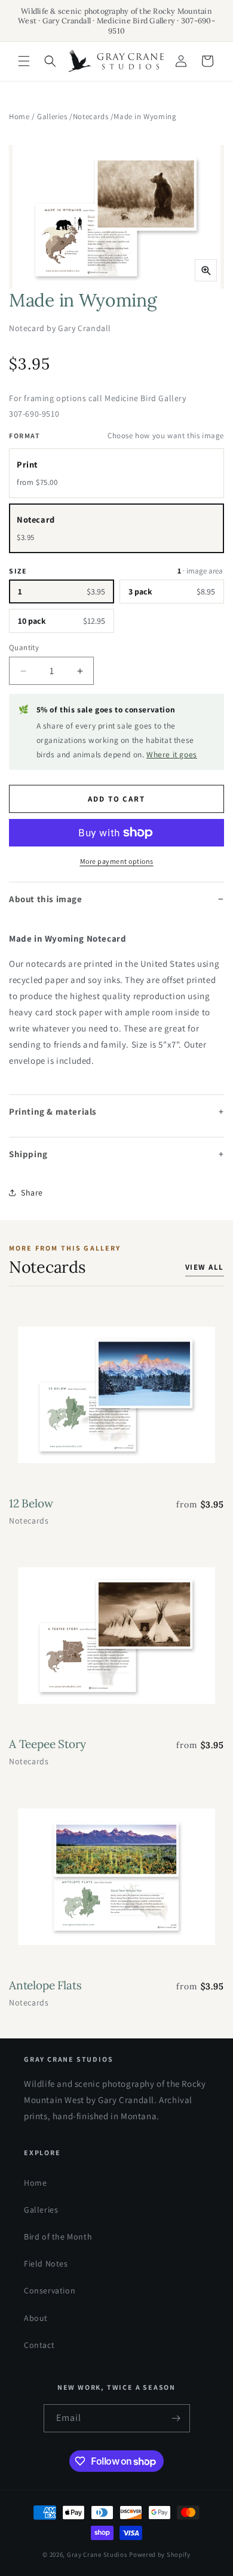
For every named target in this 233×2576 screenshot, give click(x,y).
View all (205, 1267)
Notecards (91, 116)
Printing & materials (53, 1111)
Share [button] (32, 1193)
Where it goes (172, 754)
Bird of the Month (58, 2237)
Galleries (52, 116)
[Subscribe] (176, 2418)
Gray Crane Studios (97, 2554)
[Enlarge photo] (206, 270)
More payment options (117, 861)
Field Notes (46, 2264)
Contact (39, 2345)
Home (19, 116)
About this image (46, 899)
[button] (24, 61)
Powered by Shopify (160, 2554)
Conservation (50, 2290)
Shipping (28, 1154)
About (36, 2318)
